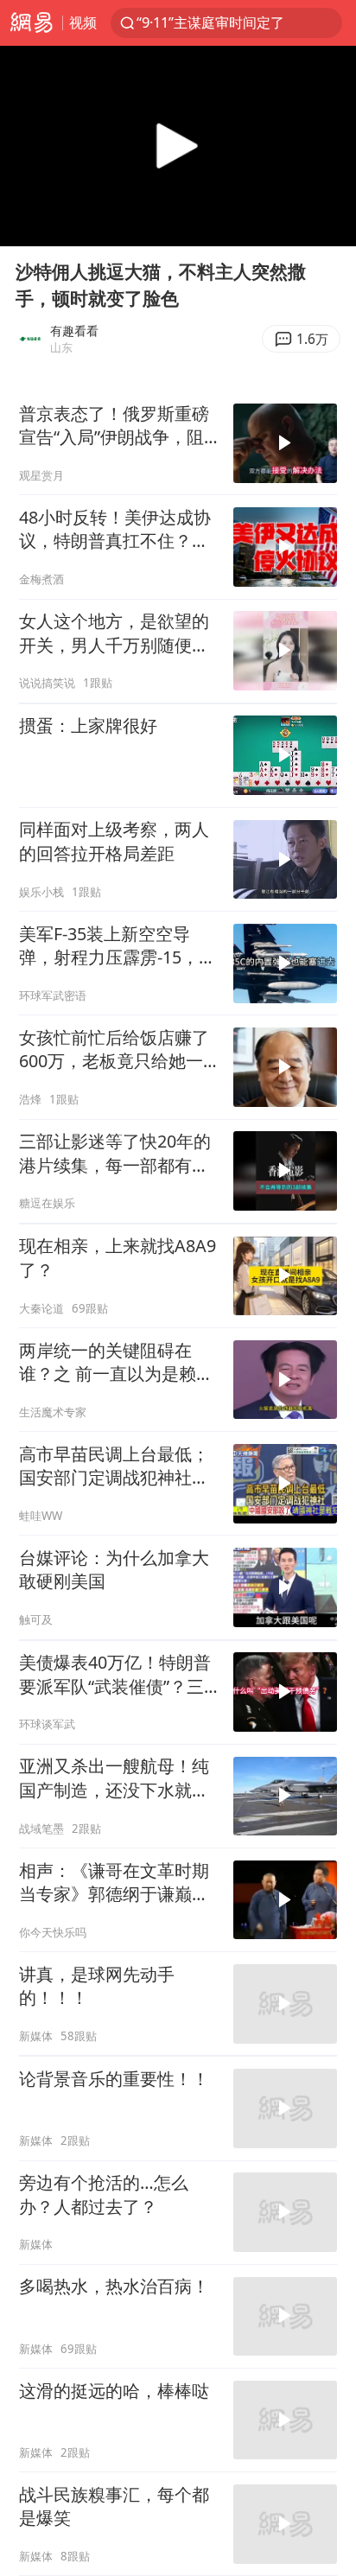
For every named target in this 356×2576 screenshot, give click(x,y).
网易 (31, 23)
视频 (83, 22)
